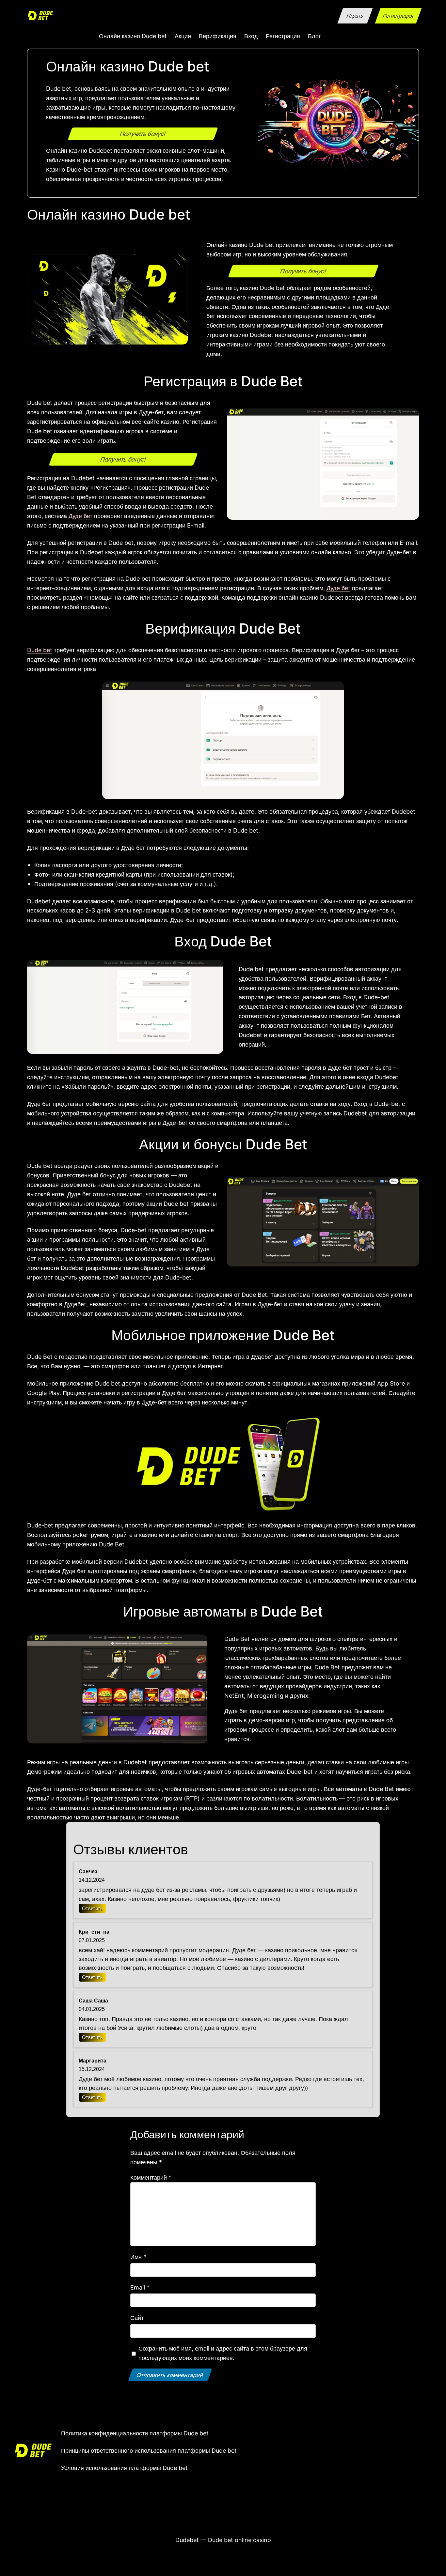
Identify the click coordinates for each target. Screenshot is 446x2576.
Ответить (92, 1908)
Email (140, 2287)
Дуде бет (80, 516)
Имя (138, 2257)
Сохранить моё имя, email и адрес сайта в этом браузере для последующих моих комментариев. (223, 2353)
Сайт (137, 2318)
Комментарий (151, 2177)
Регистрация (398, 16)
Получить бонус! (143, 134)
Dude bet (40, 650)
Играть (355, 16)
